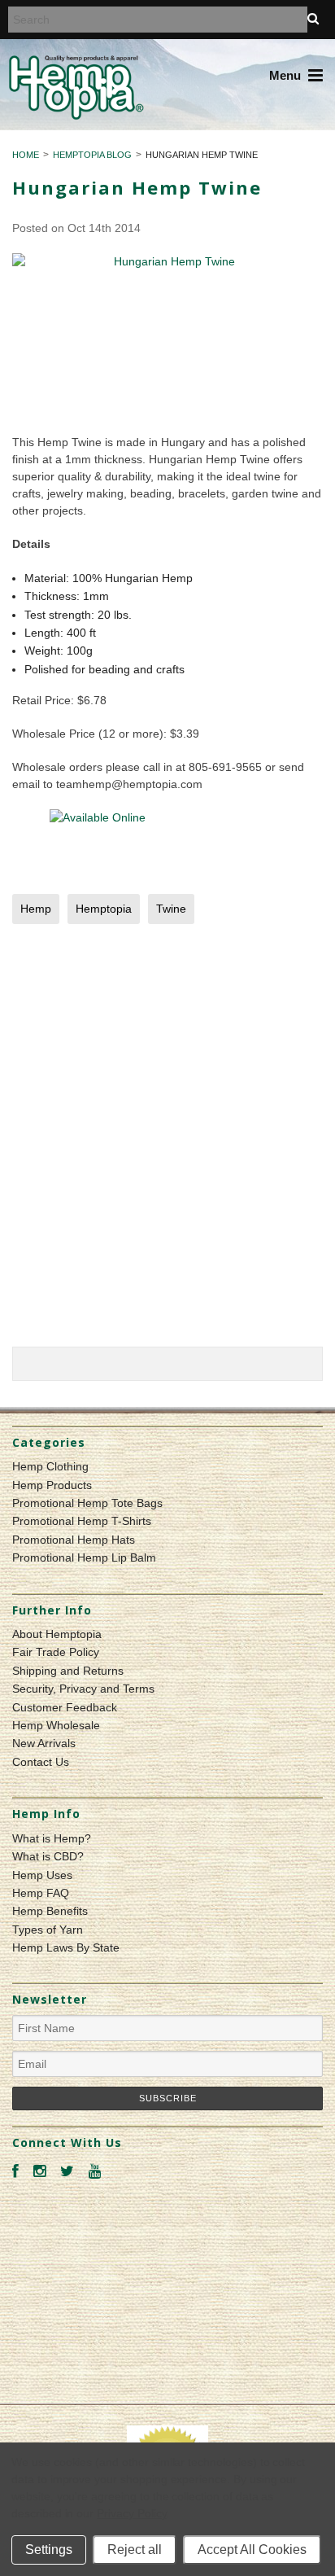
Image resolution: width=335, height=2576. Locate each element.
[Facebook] (15, 2172)
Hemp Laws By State (66, 1947)
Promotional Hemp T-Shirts (82, 1521)
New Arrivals (44, 1743)
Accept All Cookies (252, 2550)
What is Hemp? (52, 1838)
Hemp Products (52, 1485)
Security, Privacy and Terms (83, 1689)
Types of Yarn (48, 1930)
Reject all (135, 2550)
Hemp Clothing (50, 1466)
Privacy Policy (131, 2513)
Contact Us (41, 1762)
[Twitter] (67, 2172)
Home (26, 155)
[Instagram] (39, 2172)
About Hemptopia (57, 1634)
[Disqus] (167, 1140)
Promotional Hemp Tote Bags (87, 1503)
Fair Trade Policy (56, 1652)
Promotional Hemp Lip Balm (84, 1557)
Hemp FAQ (41, 1893)
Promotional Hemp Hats (74, 1540)
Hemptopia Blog (92, 155)
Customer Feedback (65, 1707)
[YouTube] (95, 2172)
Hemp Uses (42, 1875)
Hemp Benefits (50, 1911)
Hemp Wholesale (56, 1725)
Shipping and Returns (68, 1671)
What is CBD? (48, 1856)
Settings (49, 2550)
